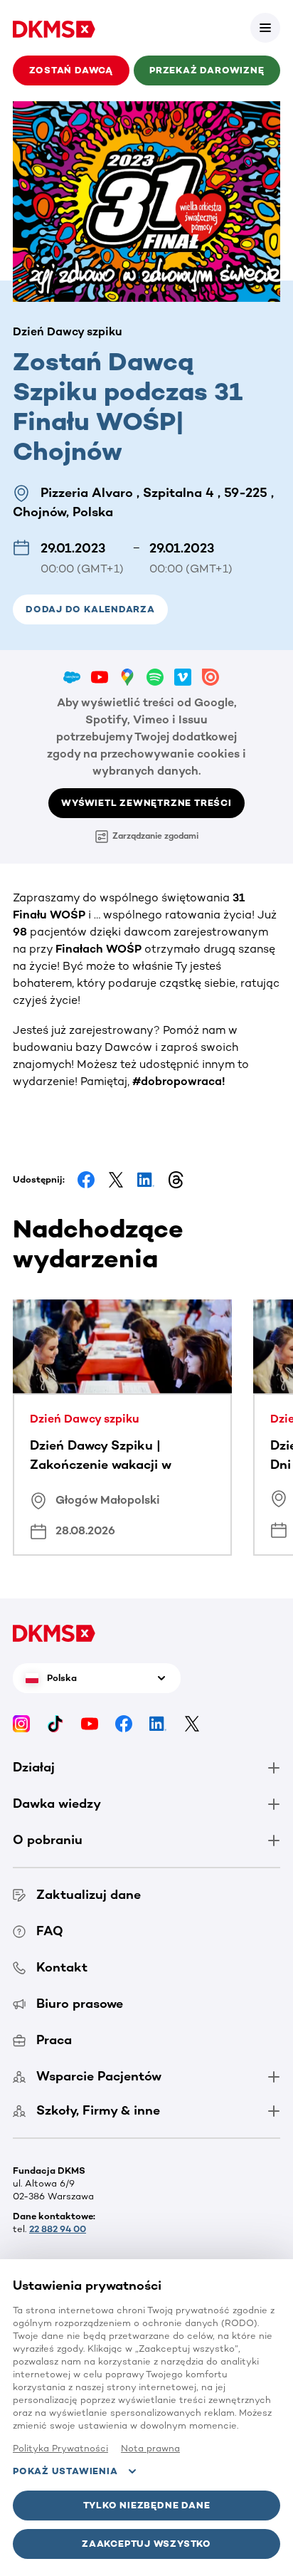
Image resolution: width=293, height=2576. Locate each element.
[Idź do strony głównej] (54, 28)
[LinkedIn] (158, 1723)
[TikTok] (55, 1723)
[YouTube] (90, 1723)
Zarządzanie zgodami (155, 836)
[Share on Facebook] (86, 1180)
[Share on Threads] (176, 1180)
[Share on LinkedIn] (146, 1180)
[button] (265, 28)
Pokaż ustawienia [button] (65, 2471)
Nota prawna (150, 2448)
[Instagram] (21, 1723)
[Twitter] (192, 1723)
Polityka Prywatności (60, 2448)
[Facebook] (124, 1723)
